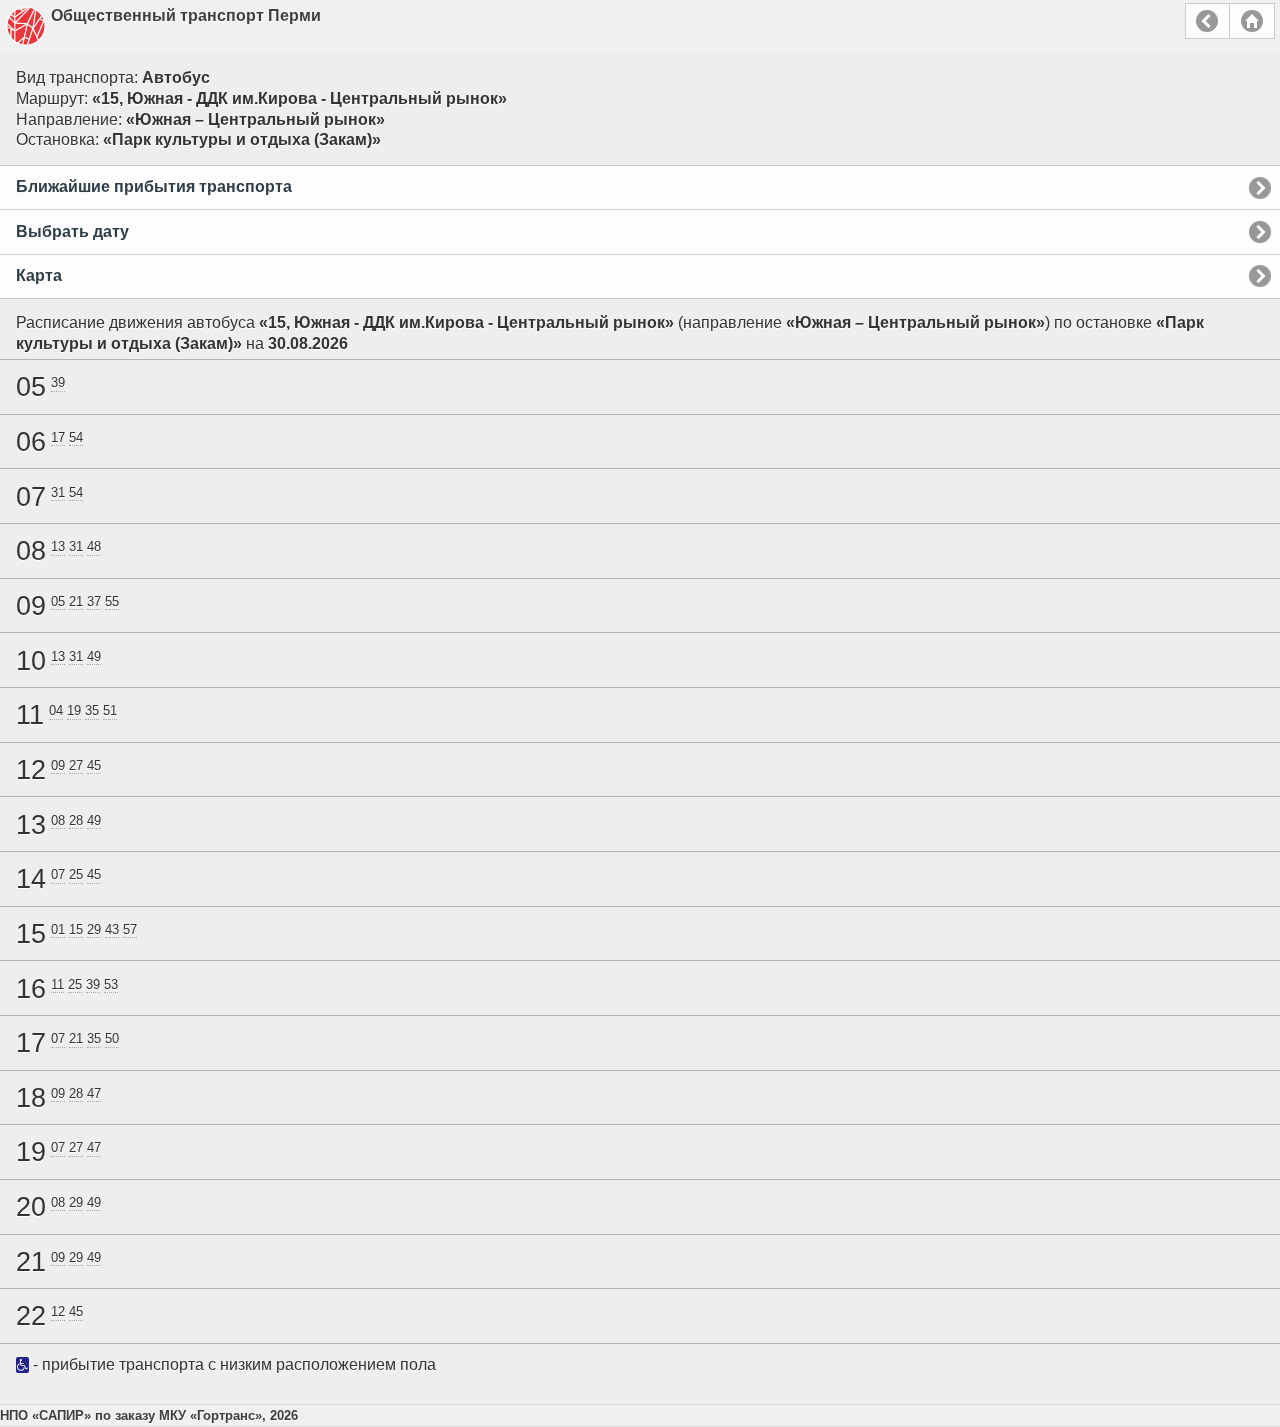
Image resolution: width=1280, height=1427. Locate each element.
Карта (39, 275)
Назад (1207, 21)
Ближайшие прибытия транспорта (154, 186)
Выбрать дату (72, 231)
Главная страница (1252, 21)
